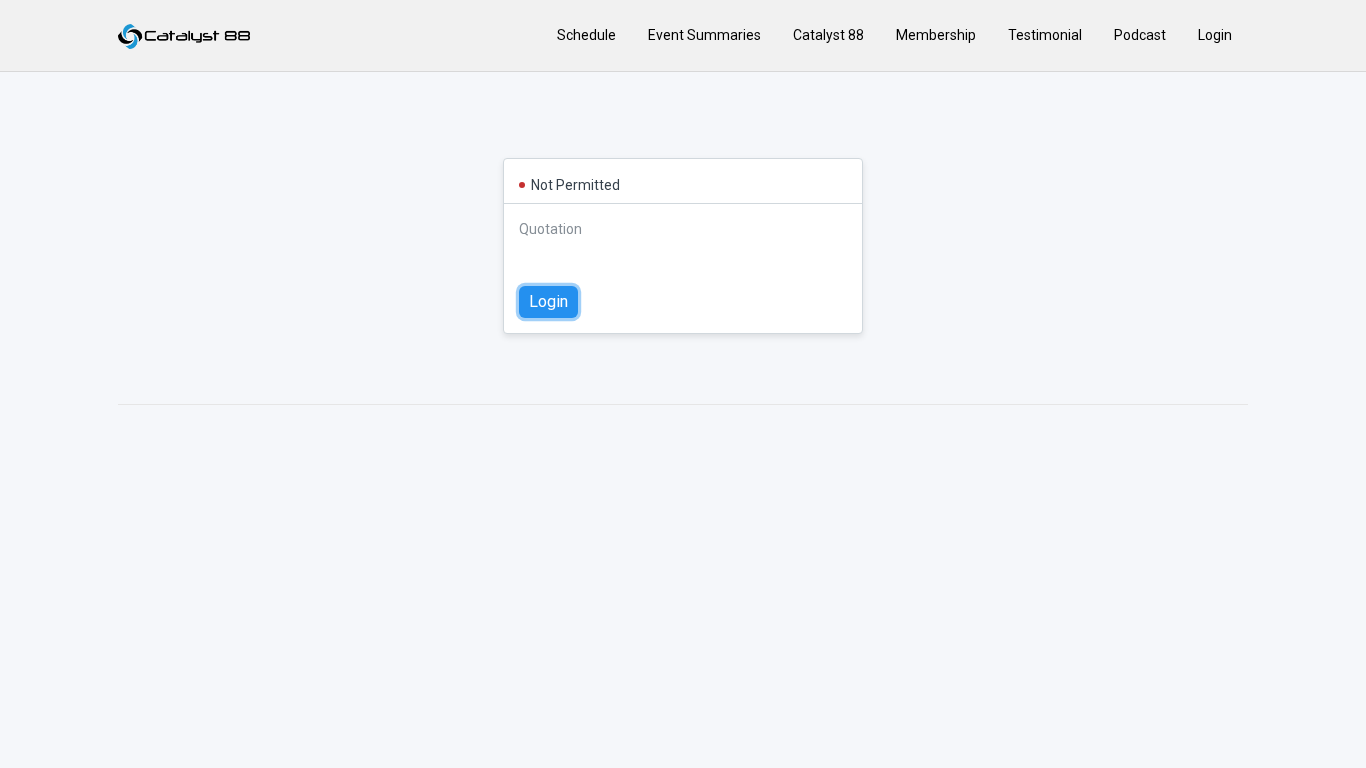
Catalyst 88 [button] (828, 35)
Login (1215, 35)
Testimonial (1045, 35)
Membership (936, 35)
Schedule (586, 35)
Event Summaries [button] (704, 35)
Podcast (1140, 35)
